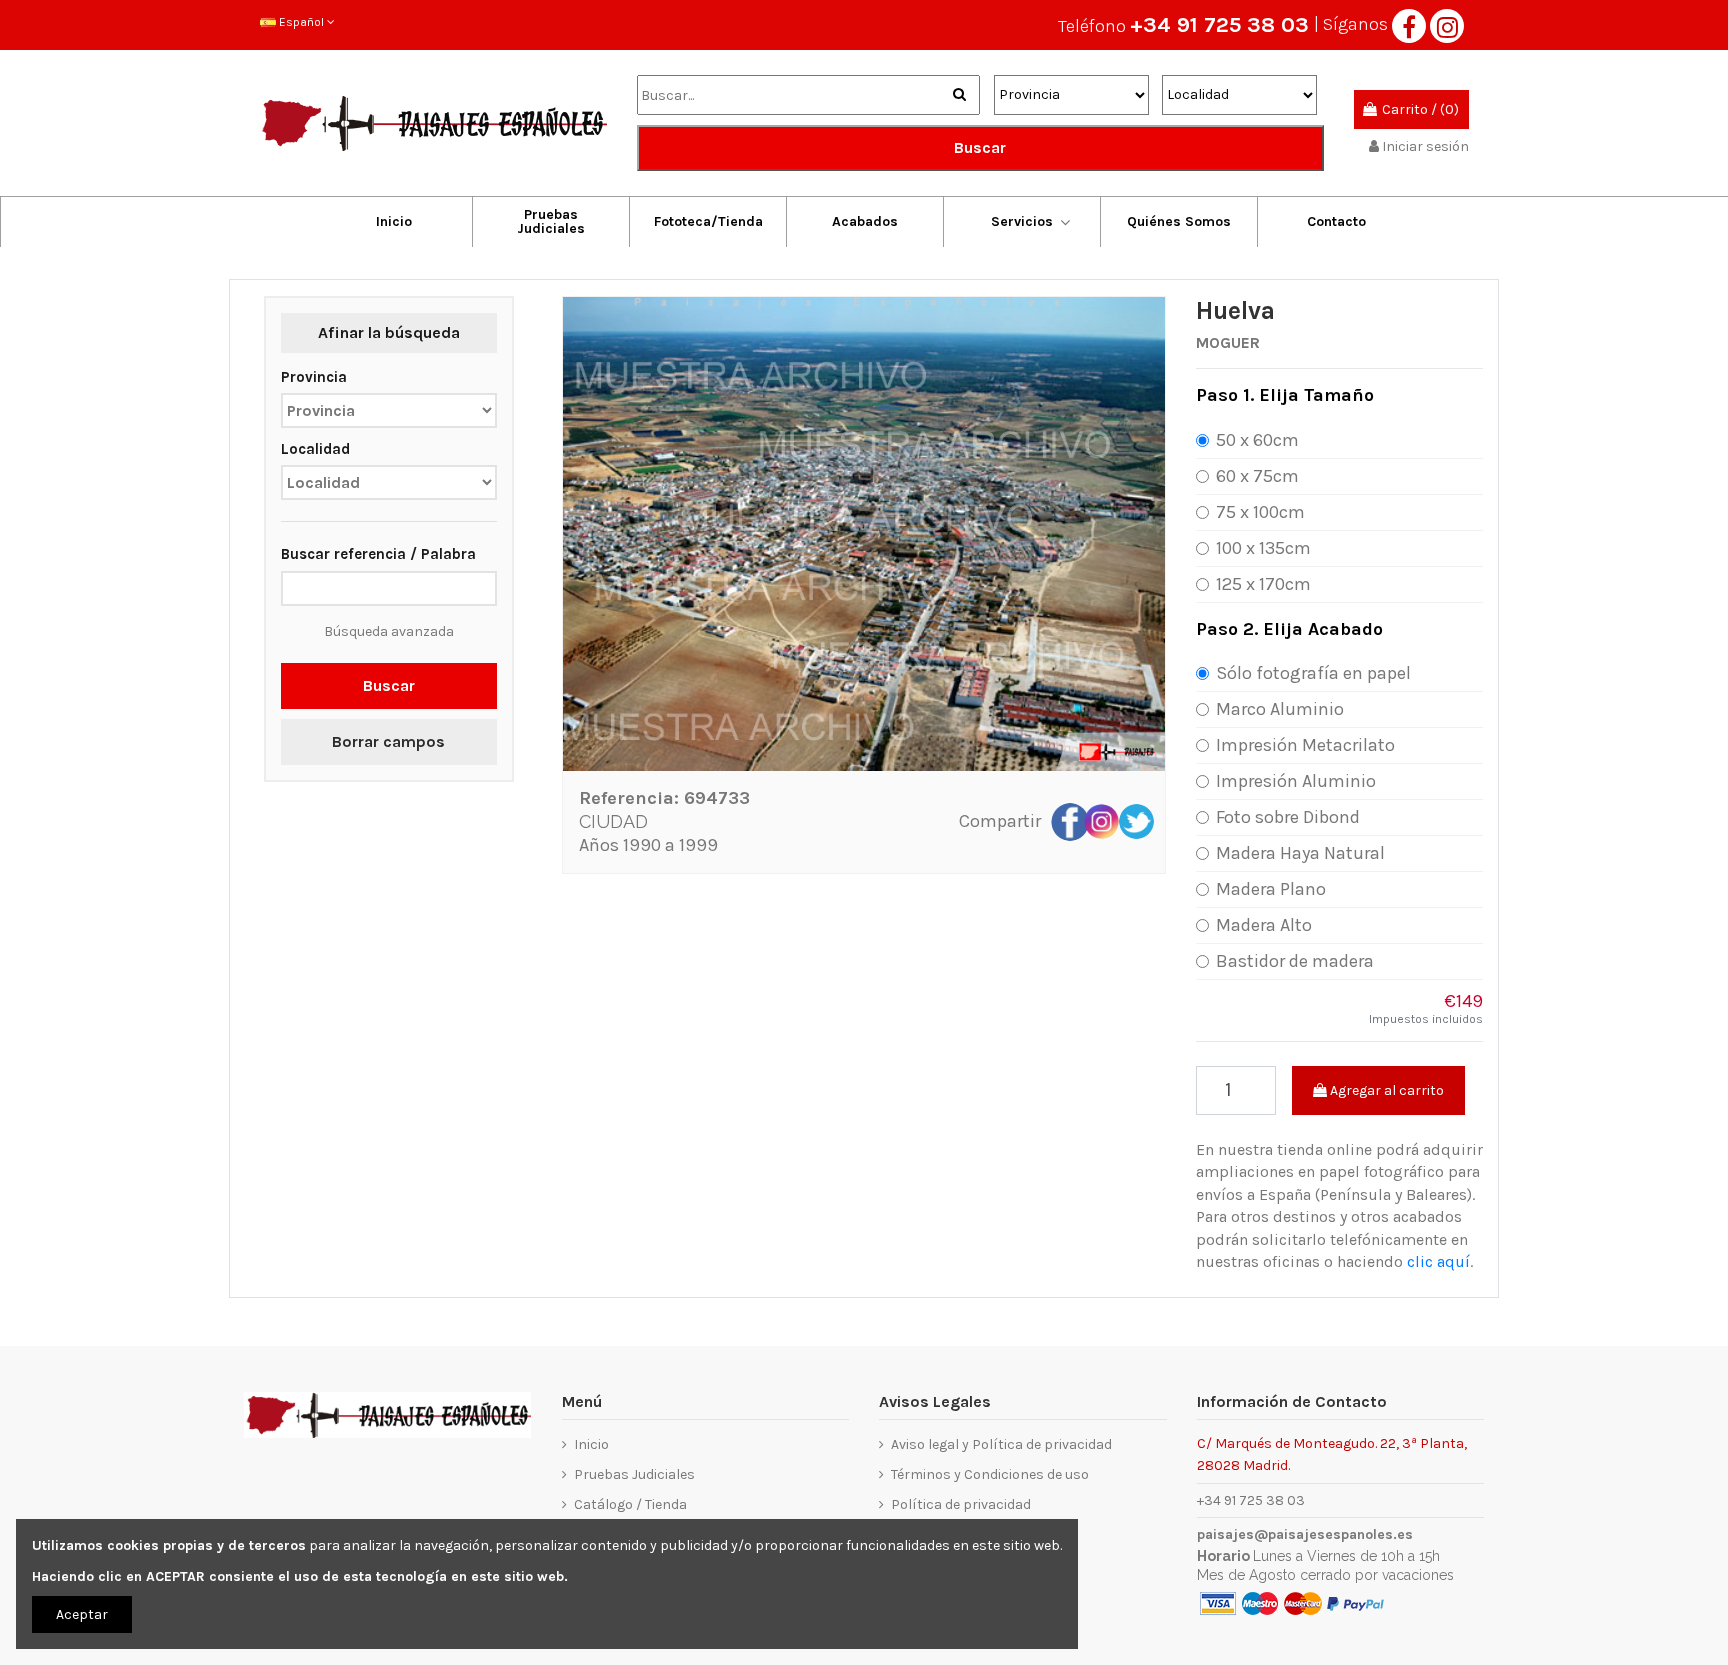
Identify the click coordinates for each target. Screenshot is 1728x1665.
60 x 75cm (1257, 476)
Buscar (980, 147)
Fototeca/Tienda (708, 221)
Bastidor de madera (1295, 961)
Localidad (315, 449)
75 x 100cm (1260, 512)
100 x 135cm (1263, 548)
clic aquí (1438, 1261)
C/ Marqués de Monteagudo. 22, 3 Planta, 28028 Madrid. (1332, 1453)
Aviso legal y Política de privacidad (1001, 1444)
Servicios (1022, 221)
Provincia (314, 377)
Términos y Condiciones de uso (990, 1474)
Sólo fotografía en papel (1313, 673)
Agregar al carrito (1385, 1090)
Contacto (1336, 221)
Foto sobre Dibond (1288, 817)
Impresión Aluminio (1296, 781)
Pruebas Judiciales (551, 221)
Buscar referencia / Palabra (378, 554)
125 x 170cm (1263, 584)
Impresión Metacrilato (1305, 745)
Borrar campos (388, 741)
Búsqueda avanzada (389, 631)
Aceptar (82, 1614)
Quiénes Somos (1179, 221)
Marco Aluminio (1280, 709)
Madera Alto (1264, 925)
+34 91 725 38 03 (1219, 25)
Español (301, 22)
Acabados (865, 221)
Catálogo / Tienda (630, 1504)
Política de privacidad (961, 1504)
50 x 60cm (1257, 440)
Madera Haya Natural (1300, 853)
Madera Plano (1271, 889)
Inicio (394, 221)
